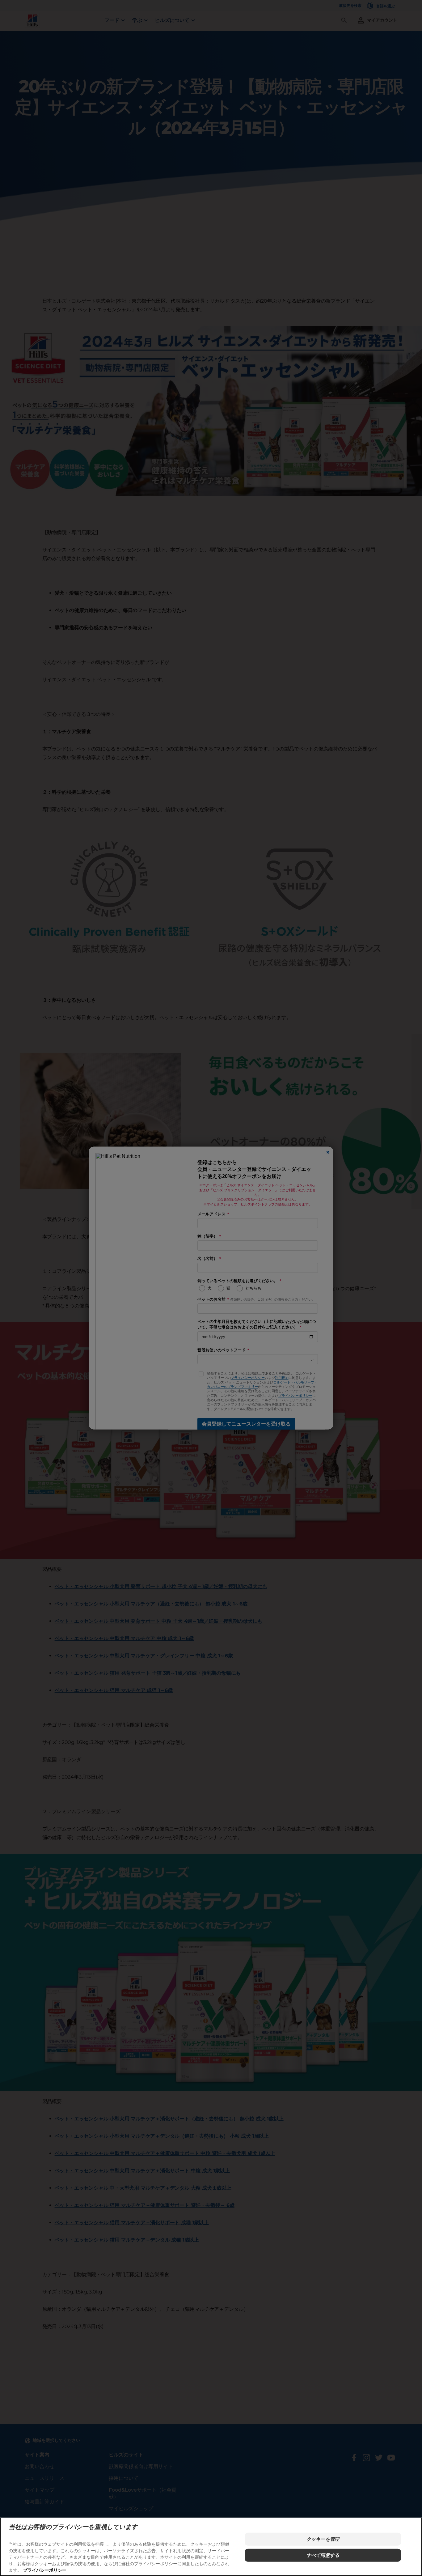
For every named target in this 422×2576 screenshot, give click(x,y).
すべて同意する (323, 2555)
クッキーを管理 (323, 2539)
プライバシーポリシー (45, 2570)
